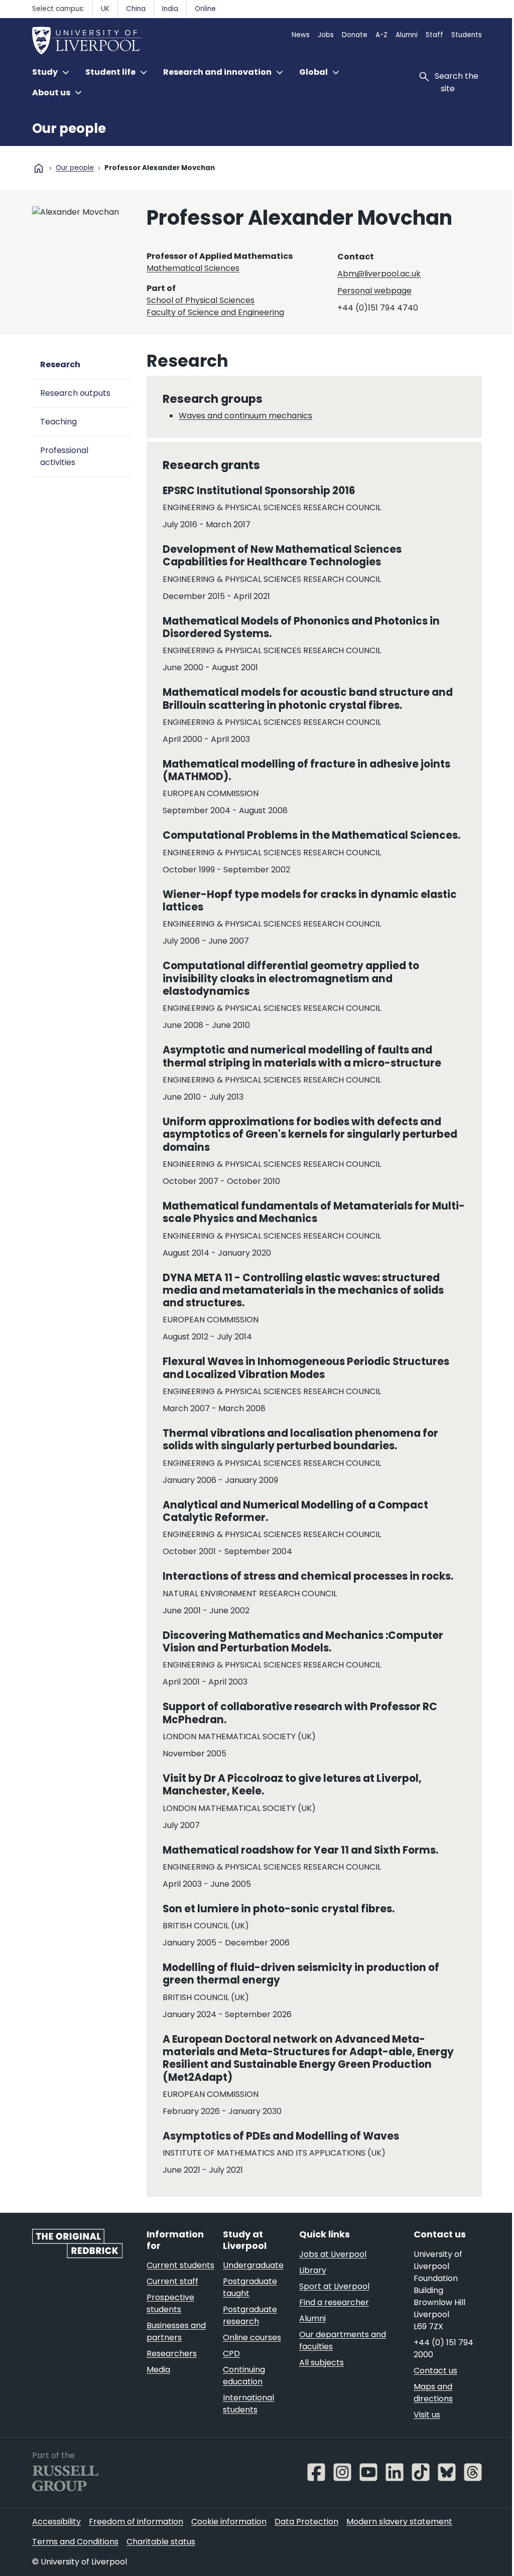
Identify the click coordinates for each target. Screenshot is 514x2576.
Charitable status (161, 2542)
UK (105, 9)
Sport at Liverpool (334, 2286)
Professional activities (64, 456)
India (170, 9)
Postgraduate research (250, 2315)
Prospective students (170, 2303)
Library (313, 2270)
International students (248, 2404)
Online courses (252, 2337)
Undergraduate (253, 2265)
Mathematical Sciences (193, 268)
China (136, 9)
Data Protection (306, 2522)
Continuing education (244, 2376)
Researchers (172, 2354)
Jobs (326, 35)
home (39, 168)
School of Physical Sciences (201, 300)
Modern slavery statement (399, 2522)
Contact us (435, 2371)
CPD (231, 2354)
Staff (434, 35)
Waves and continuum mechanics (245, 416)
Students (467, 35)
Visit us (427, 2415)
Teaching (58, 422)
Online (205, 9)
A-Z (381, 35)
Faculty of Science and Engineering (215, 312)
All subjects (322, 2363)
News (301, 35)
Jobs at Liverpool (333, 2254)
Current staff (172, 2281)
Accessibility (56, 2522)
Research (60, 364)
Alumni (407, 35)
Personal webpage (374, 291)
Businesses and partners (176, 2331)
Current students (180, 2265)
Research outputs (75, 393)
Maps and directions (433, 2393)
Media (158, 2370)
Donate (355, 35)
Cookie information (229, 2522)
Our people (69, 128)
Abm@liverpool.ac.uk (379, 274)
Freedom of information (136, 2522)
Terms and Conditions (75, 2542)
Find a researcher (334, 2302)
